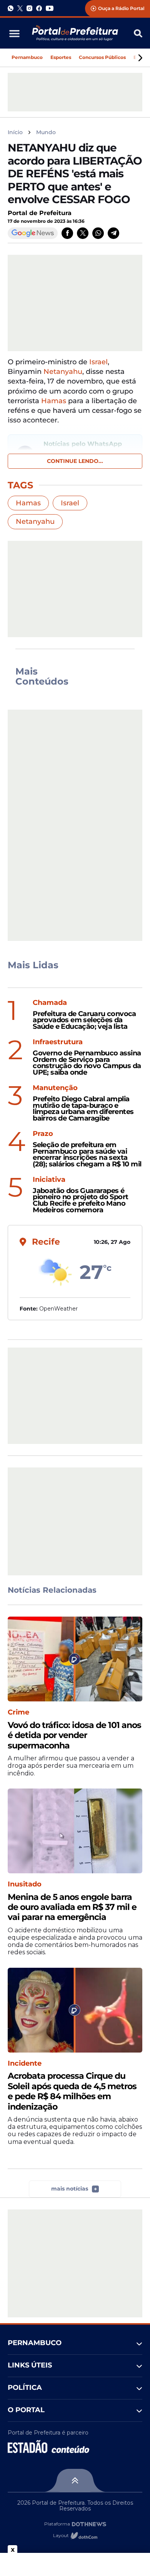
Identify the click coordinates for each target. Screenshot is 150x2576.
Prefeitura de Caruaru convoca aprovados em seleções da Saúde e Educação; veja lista (84, 1020)
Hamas (54, 401)
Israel (98, 362)
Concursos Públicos (102, 57)
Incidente (25, 2064)
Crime (18, 1712)
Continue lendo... (75, 461)
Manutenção (55, 1088)
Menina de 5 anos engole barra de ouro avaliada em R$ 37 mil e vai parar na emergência (72, 1907)
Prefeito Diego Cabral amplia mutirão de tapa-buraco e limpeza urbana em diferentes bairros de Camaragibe (83, 1109)
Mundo (46, 132)
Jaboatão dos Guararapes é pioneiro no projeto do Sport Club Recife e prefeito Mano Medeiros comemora (80, 1201)
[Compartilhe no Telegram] (113, 233)
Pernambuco (27, 57)
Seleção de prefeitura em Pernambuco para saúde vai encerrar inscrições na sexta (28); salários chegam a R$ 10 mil (87, 1155)
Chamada (50, 1003)
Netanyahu (63, 372)
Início (15, 132)
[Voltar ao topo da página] (75, 2480)
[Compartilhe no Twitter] (83, 233)
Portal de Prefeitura (40, 213)
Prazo (43, 1134)
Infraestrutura (58, 1042)
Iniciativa (49, 1180)
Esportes (61, 57)
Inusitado (25, 1884)
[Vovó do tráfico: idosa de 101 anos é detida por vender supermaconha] (75, 1659)
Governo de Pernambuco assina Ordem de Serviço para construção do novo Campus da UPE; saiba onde (87, 1063)
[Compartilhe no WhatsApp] (98, 233)
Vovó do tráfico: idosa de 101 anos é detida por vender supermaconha (74, 1736)
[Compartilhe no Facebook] (67, 233)
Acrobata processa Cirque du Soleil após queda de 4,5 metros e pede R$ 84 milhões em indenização (72, 2091)
